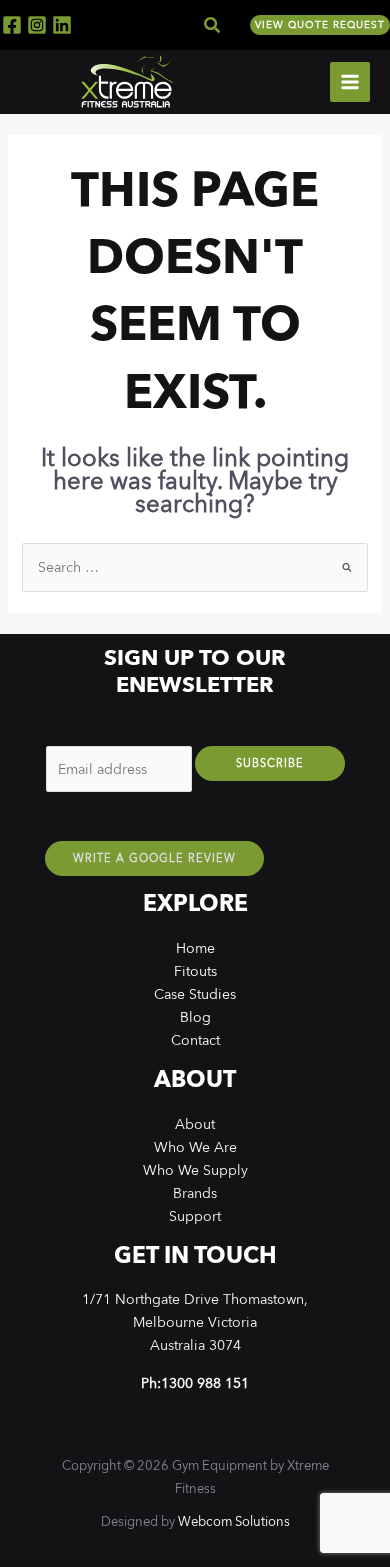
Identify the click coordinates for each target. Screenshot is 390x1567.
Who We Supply (195, 1170)
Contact (195, 1040)
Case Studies (195, 994)
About (195, 1124)
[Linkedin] (62, 25)
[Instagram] (37, 25)
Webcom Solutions (234, 1521)
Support (195, 1216)
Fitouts (195, 971)
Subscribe (270, 763)
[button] (213, 25)
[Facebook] (12, 25)
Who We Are (195, 1147)
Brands (195, 1193)
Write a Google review (154, 858)
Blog (195, 1017)
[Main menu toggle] (350, 82)
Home (195, 948)
